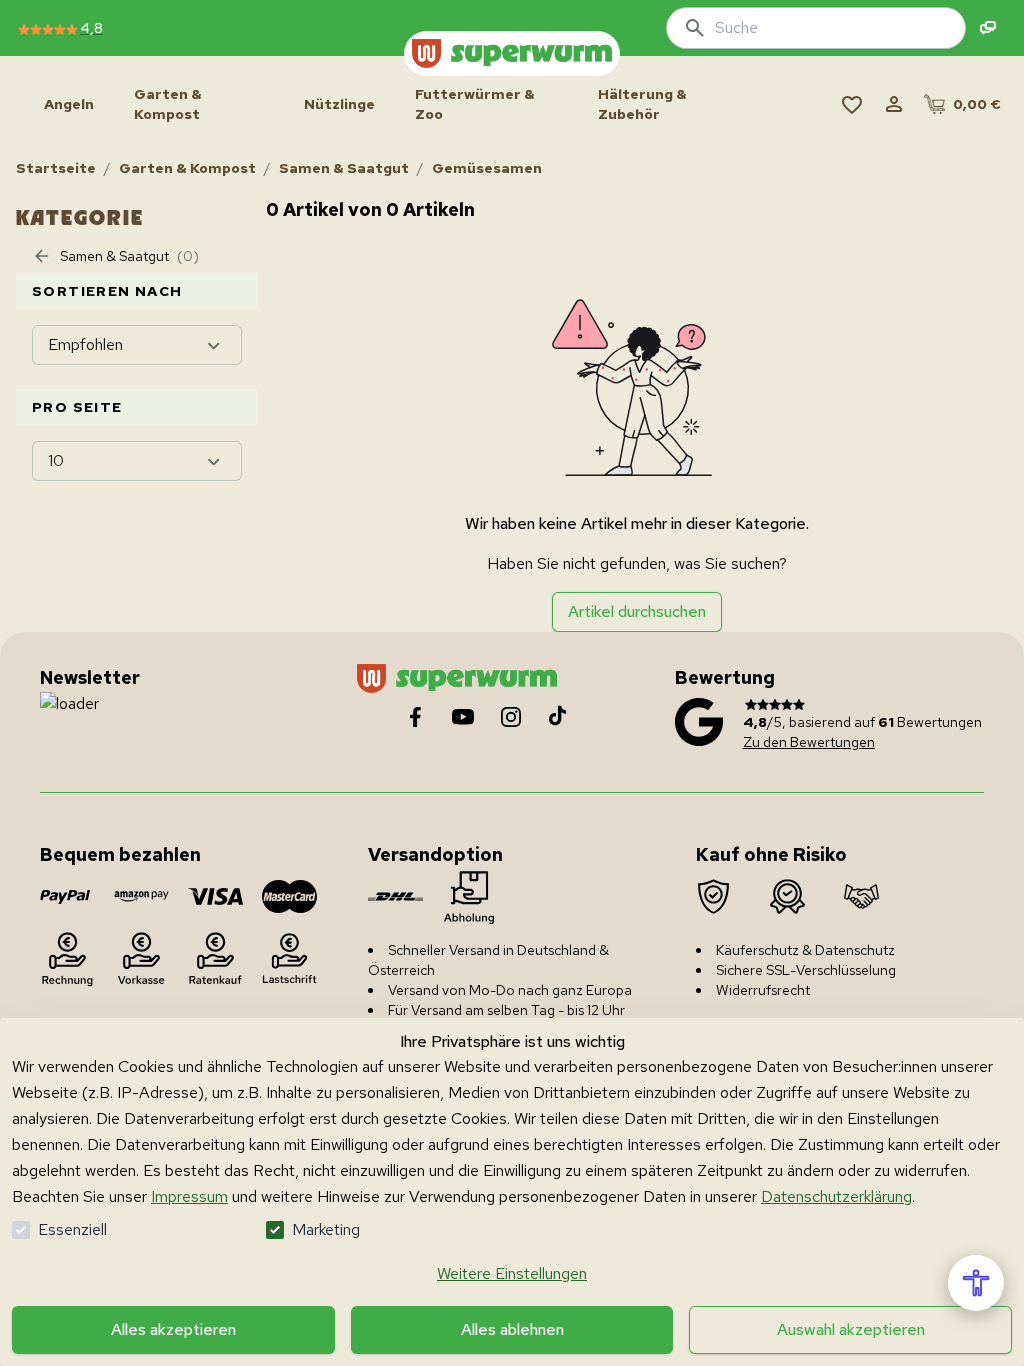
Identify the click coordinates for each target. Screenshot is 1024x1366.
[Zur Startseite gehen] (512, 53)
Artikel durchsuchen (637, 611)
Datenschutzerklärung (836, 1196)
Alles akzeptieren (173, 1329)
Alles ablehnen (512, 1329)
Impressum (189, 1196)
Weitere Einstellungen (512, 1273)
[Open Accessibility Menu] (976, 1283)
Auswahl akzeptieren (851, 1329)
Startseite (56, 168)
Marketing (326, 1229)
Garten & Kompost (187, 168)
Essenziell (72, 1229)
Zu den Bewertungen (809, 742)
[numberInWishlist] (852, 104)
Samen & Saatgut (344, 168)
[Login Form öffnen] (894, 104)
